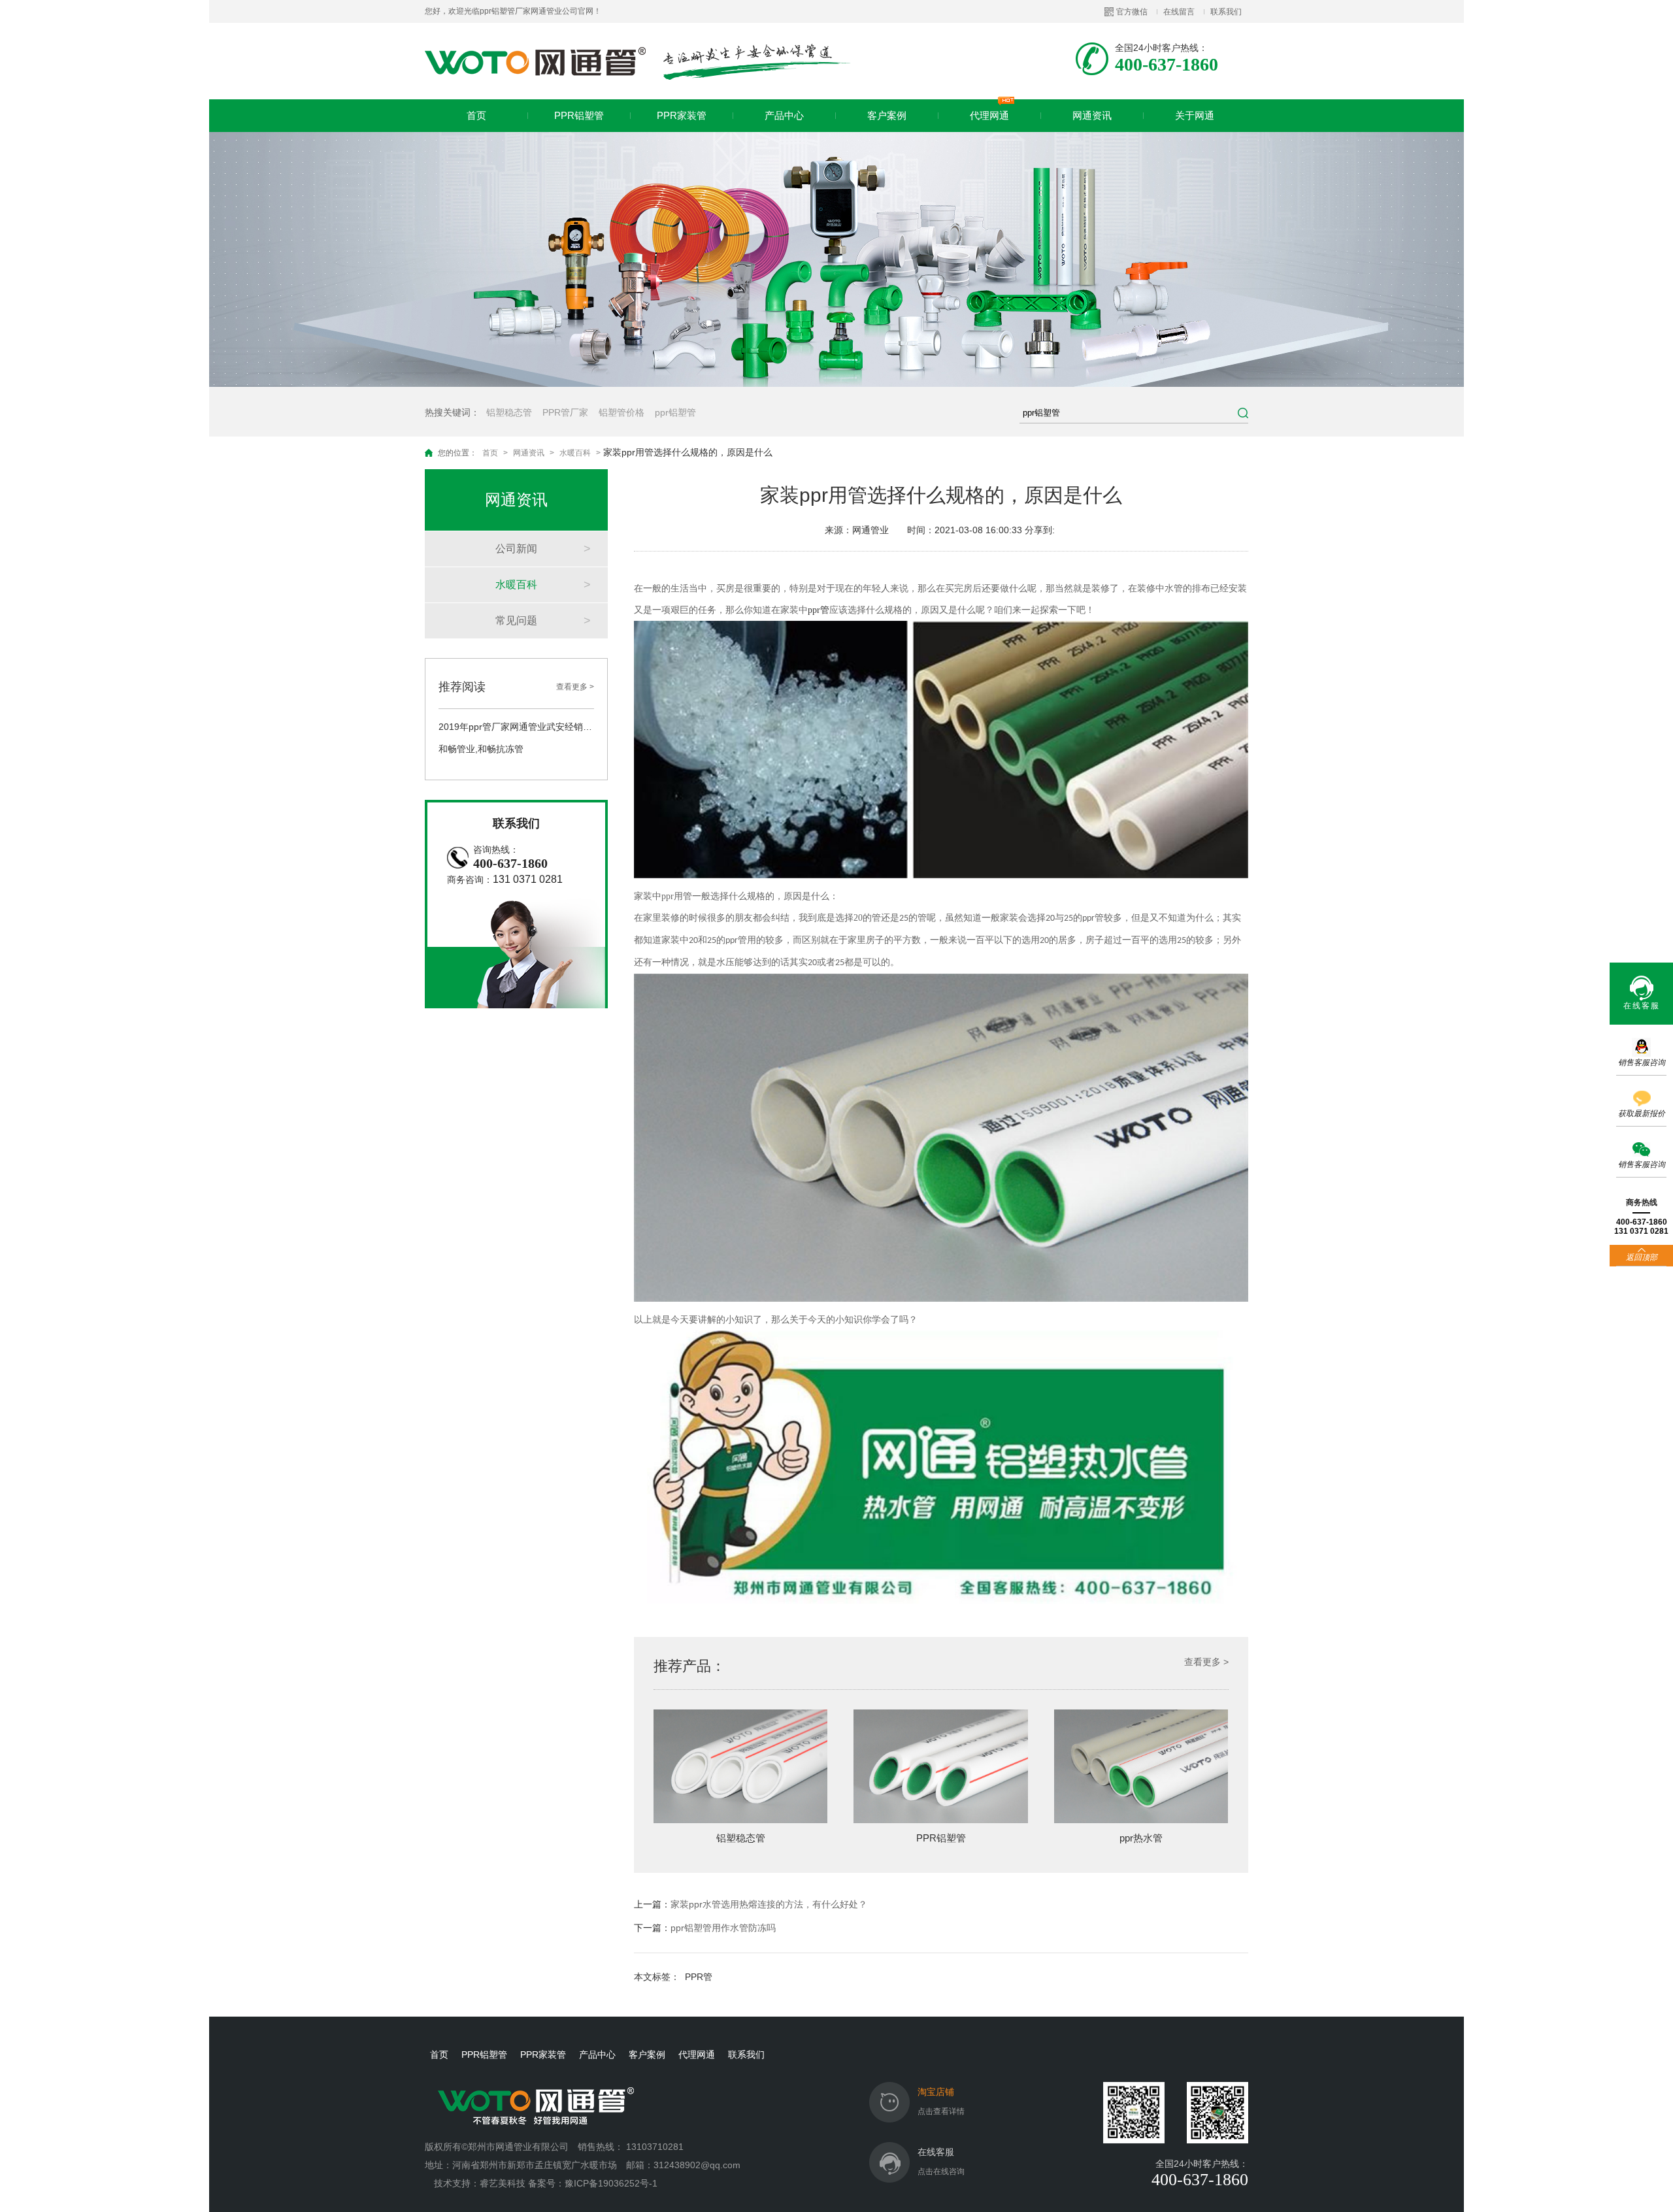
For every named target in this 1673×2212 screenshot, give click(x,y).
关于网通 (1195, 115)
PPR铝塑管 (579, 115)
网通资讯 (1092, 115)
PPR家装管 (682, 115)
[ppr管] (941, 875)
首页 (476, 115)
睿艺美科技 (503, 2183)
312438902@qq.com (698, 2165)
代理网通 (989, 115)
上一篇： (751, 1904)
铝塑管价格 (621, 412)
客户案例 (887, 115)
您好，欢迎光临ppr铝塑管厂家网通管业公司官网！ (513, 11)
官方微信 (1132, 12)
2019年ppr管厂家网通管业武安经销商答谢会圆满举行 (516, 727)
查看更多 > (575, 687)
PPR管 (699, 1977)
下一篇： (705, 1928)
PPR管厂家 (565, 412)
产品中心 (784, 115)
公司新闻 (516, 549)
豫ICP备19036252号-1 (611, 2183)
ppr (819, 610)
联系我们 (1226, 12)
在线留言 (1179, 12)
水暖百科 (575, 453)
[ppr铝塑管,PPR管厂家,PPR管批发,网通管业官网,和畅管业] (638, 61)
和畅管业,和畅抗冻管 (481, 749)
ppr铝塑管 (675, 412)
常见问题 (516, 620)
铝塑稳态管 (509, 412)
